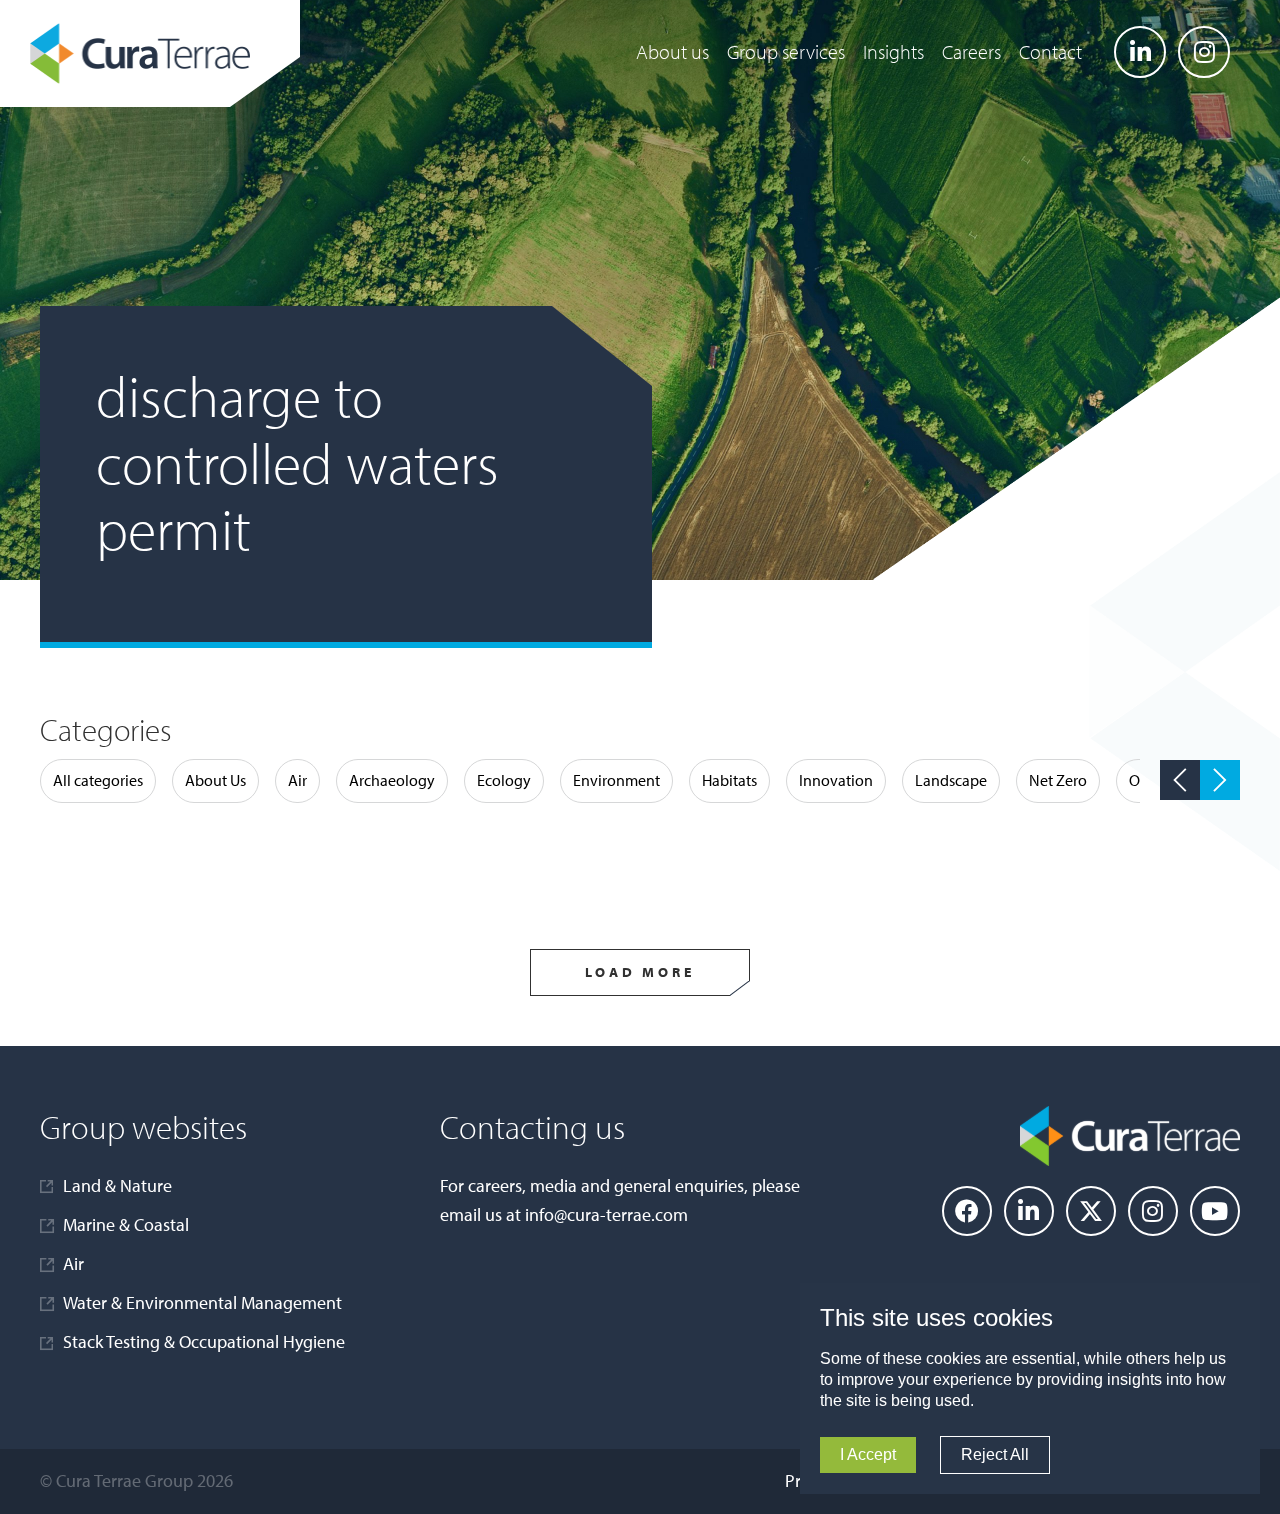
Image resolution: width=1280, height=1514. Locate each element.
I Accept (868, 1454)
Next (1220, 780)
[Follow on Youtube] (1215, 1211)
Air (297, 780)
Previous (1180, 780)
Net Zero (1058, 780)
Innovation (836, 780)
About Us (215, 780)
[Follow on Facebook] (967, 1211)
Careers (971, 51)
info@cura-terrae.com (606, 1214)
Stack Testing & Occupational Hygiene (204, 1341)
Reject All (995, 1454)
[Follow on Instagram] (1204, 52)
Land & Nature (117, 1185)
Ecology (504, 780)
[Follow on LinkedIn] (1140, 52)
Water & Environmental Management (202, 1302)
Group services (786, 51)
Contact (1050, 51)
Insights (893, 51)
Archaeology (392, 780)
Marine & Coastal (126, 1224)
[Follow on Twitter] (1091, 1211)
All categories (98, 780)
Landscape (951, 780)
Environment (616, 780)
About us (672, 51)
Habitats (729, 780)
